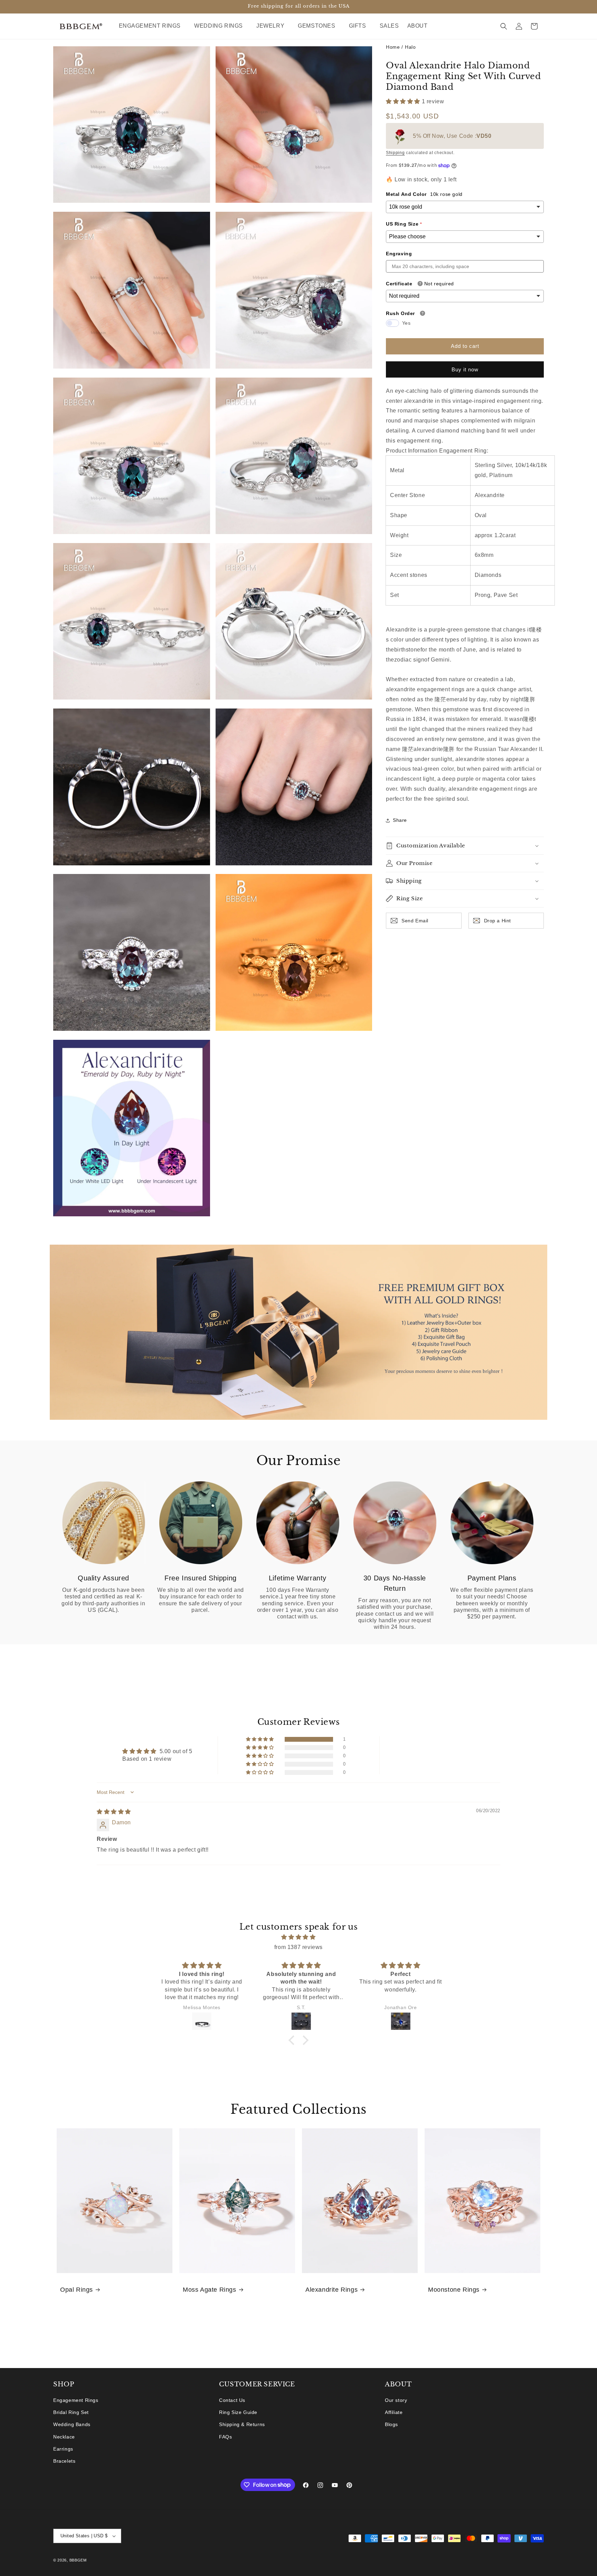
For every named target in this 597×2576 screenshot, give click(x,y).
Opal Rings (77, 2290)
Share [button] (400, 820)
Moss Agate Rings (210, 2290)
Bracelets (64, 2461)
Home (393, 47)
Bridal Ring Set (71, 2413)
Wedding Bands (72, 2425)
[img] (114, 1812)
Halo (410, 47)
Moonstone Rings (454, 2290)
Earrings (63, 2449)
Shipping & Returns (242, 2425)
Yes (406, 323)
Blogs (391, 2425)
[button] (153, 26)
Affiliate (394, 2413)
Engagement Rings (76, 2400)
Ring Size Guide (238, 2413)
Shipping (395, 153)
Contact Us (232, 2400)
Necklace (64, 2437)
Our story (396, 2400)
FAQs (225, 2437)
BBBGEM (78, 2560)
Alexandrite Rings (331, 2290)
